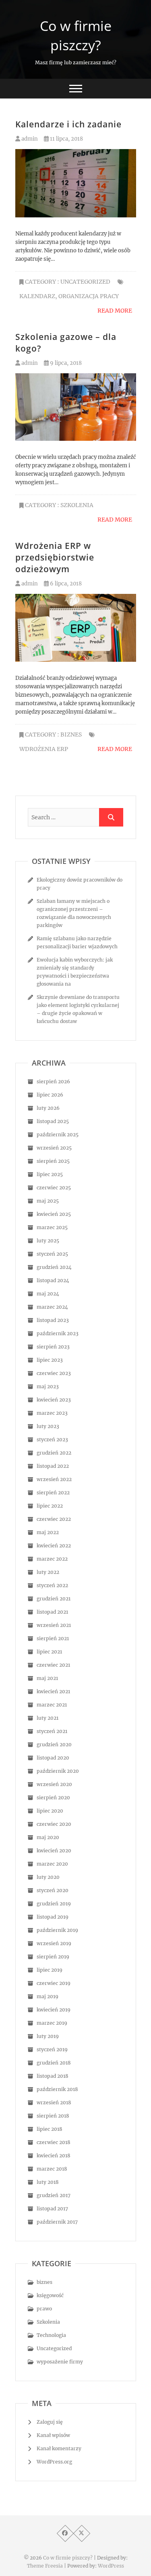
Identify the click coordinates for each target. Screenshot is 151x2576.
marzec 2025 (52, 1227)
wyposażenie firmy (60, 2362)
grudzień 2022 (54, 1453)
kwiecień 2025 (54, 1214)
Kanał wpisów (53, 2435)
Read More (115, 311)
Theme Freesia (45, 2566)
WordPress (111, 2566)
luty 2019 (48, 2036)
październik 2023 (58, 1333)
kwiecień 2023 (54, 1400)
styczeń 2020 (53, 1890)
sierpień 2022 (53, 1493)
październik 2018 (57, 2089)
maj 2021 (47, 1678)
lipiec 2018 (50, 2129)
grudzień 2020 (54, 1744)
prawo (44, 2309)
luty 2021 (48, 1718)
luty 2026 (48, 1108)
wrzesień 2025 (54, 1148)
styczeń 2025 (52, 1254)
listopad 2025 (53, 1121)
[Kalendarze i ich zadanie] (76, 183)
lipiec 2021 (49, 1652)
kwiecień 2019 (54, 2010)
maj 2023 (48, 1386)
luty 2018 (48, 2182)
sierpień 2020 (53, 1797)
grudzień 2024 (54, 1267)
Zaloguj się (50, 2422)
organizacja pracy (89, 296)
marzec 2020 (52, 1864)
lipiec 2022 (50, 1506)
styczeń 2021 (52, 1731)
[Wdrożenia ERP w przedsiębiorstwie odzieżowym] (76, 628)
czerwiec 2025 (54, 1188)
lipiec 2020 (50, 1811)
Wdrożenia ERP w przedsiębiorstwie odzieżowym (55, 557)
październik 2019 (57, 1930)
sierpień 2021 (53, 1638)
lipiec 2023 (50, 1360)
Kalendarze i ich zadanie (68, 124)
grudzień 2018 (54, 2063)
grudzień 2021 (54, 1599)
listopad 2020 (53, 1758)
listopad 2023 (53, 1320)
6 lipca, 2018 (65, 584)
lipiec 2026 (50, 1095)
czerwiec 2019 (54, 1983)
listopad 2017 (52, 2209)
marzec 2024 (52, 1307)
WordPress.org (54, 2462)
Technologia (51, 2335)
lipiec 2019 (50, 1970)
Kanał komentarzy (59, 2448)
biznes (71, 735)
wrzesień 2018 (54, 2102)
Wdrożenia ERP (44, 749)
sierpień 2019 (53, 1957)
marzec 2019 (52, 2023)
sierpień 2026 (53, 1081)
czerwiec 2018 (54, 2142)
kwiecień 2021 (53, 1691)
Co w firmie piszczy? (76, 35)
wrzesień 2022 (54, 1479)
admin (29, 139)
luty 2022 (48, 1572)
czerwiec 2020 (54, 1824)
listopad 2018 (53, 2076)
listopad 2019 (53, 1917)
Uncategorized (85, 282)
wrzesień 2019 (54, 1943)
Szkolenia (77, 505)
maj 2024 (48, 1294)
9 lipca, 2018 (65, 363)
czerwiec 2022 (54, 1519)
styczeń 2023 (52, 1439)
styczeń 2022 (52, 1585)
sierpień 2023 (53, 1347)
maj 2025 (48, 1201)
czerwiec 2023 (54, 1373)
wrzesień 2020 (54, 1784)
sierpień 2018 (53, 2116)
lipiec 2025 (50, 1174)
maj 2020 (48, 1837)
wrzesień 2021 (54, 1625)
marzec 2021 (52, 1705)
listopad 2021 (52, 1612)
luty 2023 (48, 1426)
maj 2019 (48, 1996)
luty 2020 (48, 1877)
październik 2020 (58, 1771)
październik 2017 (57, 2222)
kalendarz (37, 296)
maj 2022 (48, 1532)
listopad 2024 (53, 1280)
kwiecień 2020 (54, 1851)
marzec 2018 (52, 2169)
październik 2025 (58, 1135)
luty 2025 (48, 1241)
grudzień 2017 (54, 2195)
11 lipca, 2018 (66, 139)
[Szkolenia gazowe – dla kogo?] (76, 407)
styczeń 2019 (52, 2049)
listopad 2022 (53, 1466)
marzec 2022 (52, 1559)
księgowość (50, 2295)
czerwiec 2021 (53, 1665)
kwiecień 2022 (54, 1546)
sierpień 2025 (53, 1161)
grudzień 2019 (54, 1904)
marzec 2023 (52, 1413)
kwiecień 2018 (54, 2156)
